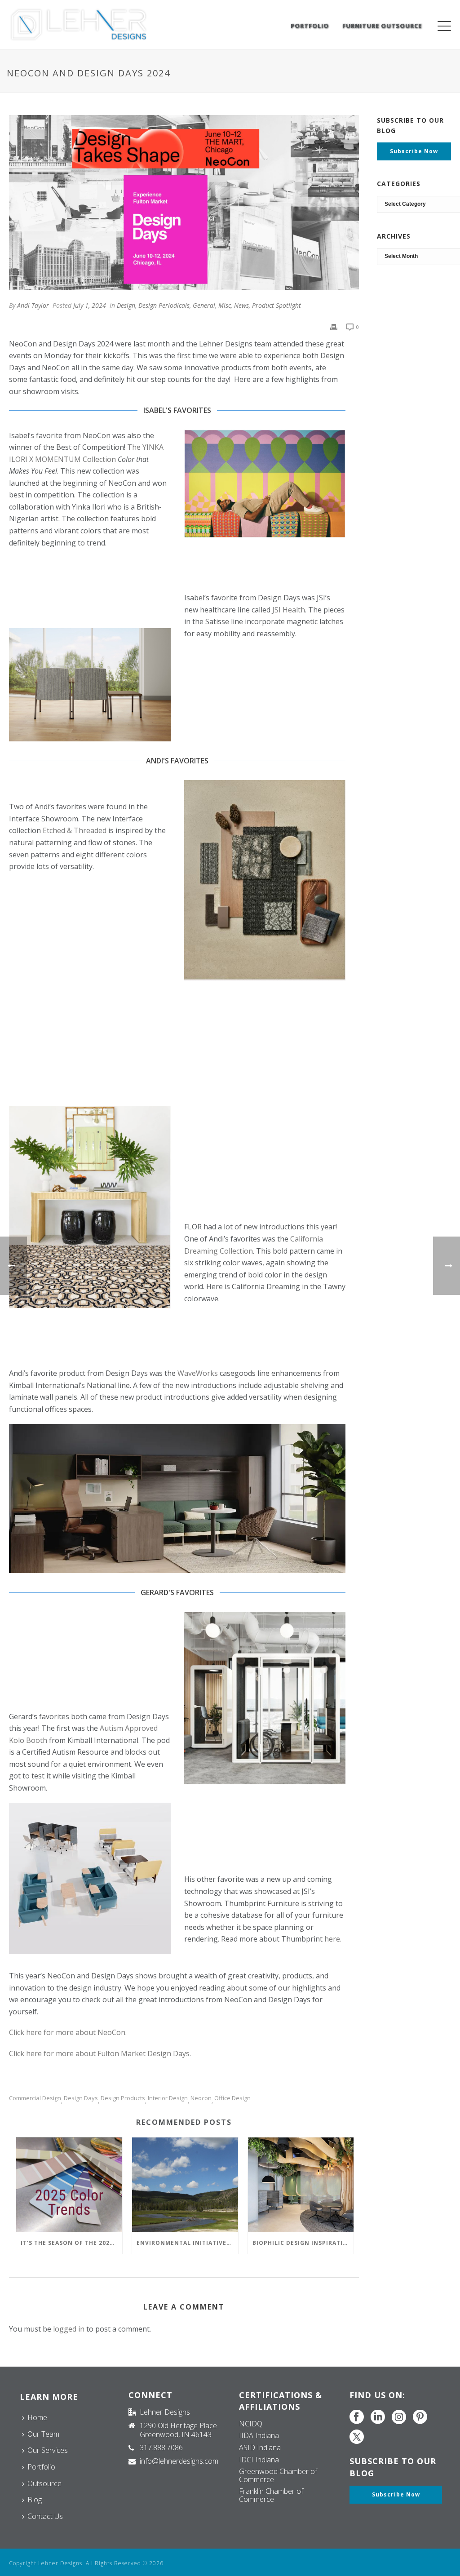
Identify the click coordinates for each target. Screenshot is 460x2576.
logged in (69, 2329)
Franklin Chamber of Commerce (271, 2495)
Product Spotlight (276, 305)
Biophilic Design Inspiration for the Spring (303, 2243)
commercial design (35, 2098)
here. (333, 1939)
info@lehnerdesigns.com (179, 2461)
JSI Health (289, 610)
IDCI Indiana (259, 2460)
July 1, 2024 (90, 305)
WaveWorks (197, 1373)
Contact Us (45, 2516)
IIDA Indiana (259, 2435)
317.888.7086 (161, 2447)
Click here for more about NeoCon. (68, 2032)
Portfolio (310, 26)
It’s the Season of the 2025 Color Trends (71, 2243)
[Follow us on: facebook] (357, 2417)
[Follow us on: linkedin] (378, 2417)
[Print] (334, 326)
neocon (201, 2098)
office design (232, 2098)
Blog (35, 2500)
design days (81, 2098)
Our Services (48, 2450)
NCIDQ (251, 2424)
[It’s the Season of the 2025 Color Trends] (69, 2185)
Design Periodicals (164, 305)
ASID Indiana (260, 2447)
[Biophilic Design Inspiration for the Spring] (301, 2185)
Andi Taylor (33, 305)
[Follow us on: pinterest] (420, 2417)
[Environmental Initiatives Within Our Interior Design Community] (185, 2185)
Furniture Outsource (382, 26)
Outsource (44, 2483)
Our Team (43, 2434)
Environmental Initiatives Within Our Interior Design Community (187, 2243)
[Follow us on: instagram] (399, 2417)
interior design (168, 2098)
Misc (225, 305)
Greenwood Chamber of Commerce (278, 2475)
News (241, 305)
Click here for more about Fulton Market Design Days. (100, 2053)
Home (37, 2417)
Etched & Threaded (75, 830)
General (204, 305)
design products (123, 2098)
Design (126, 305)
